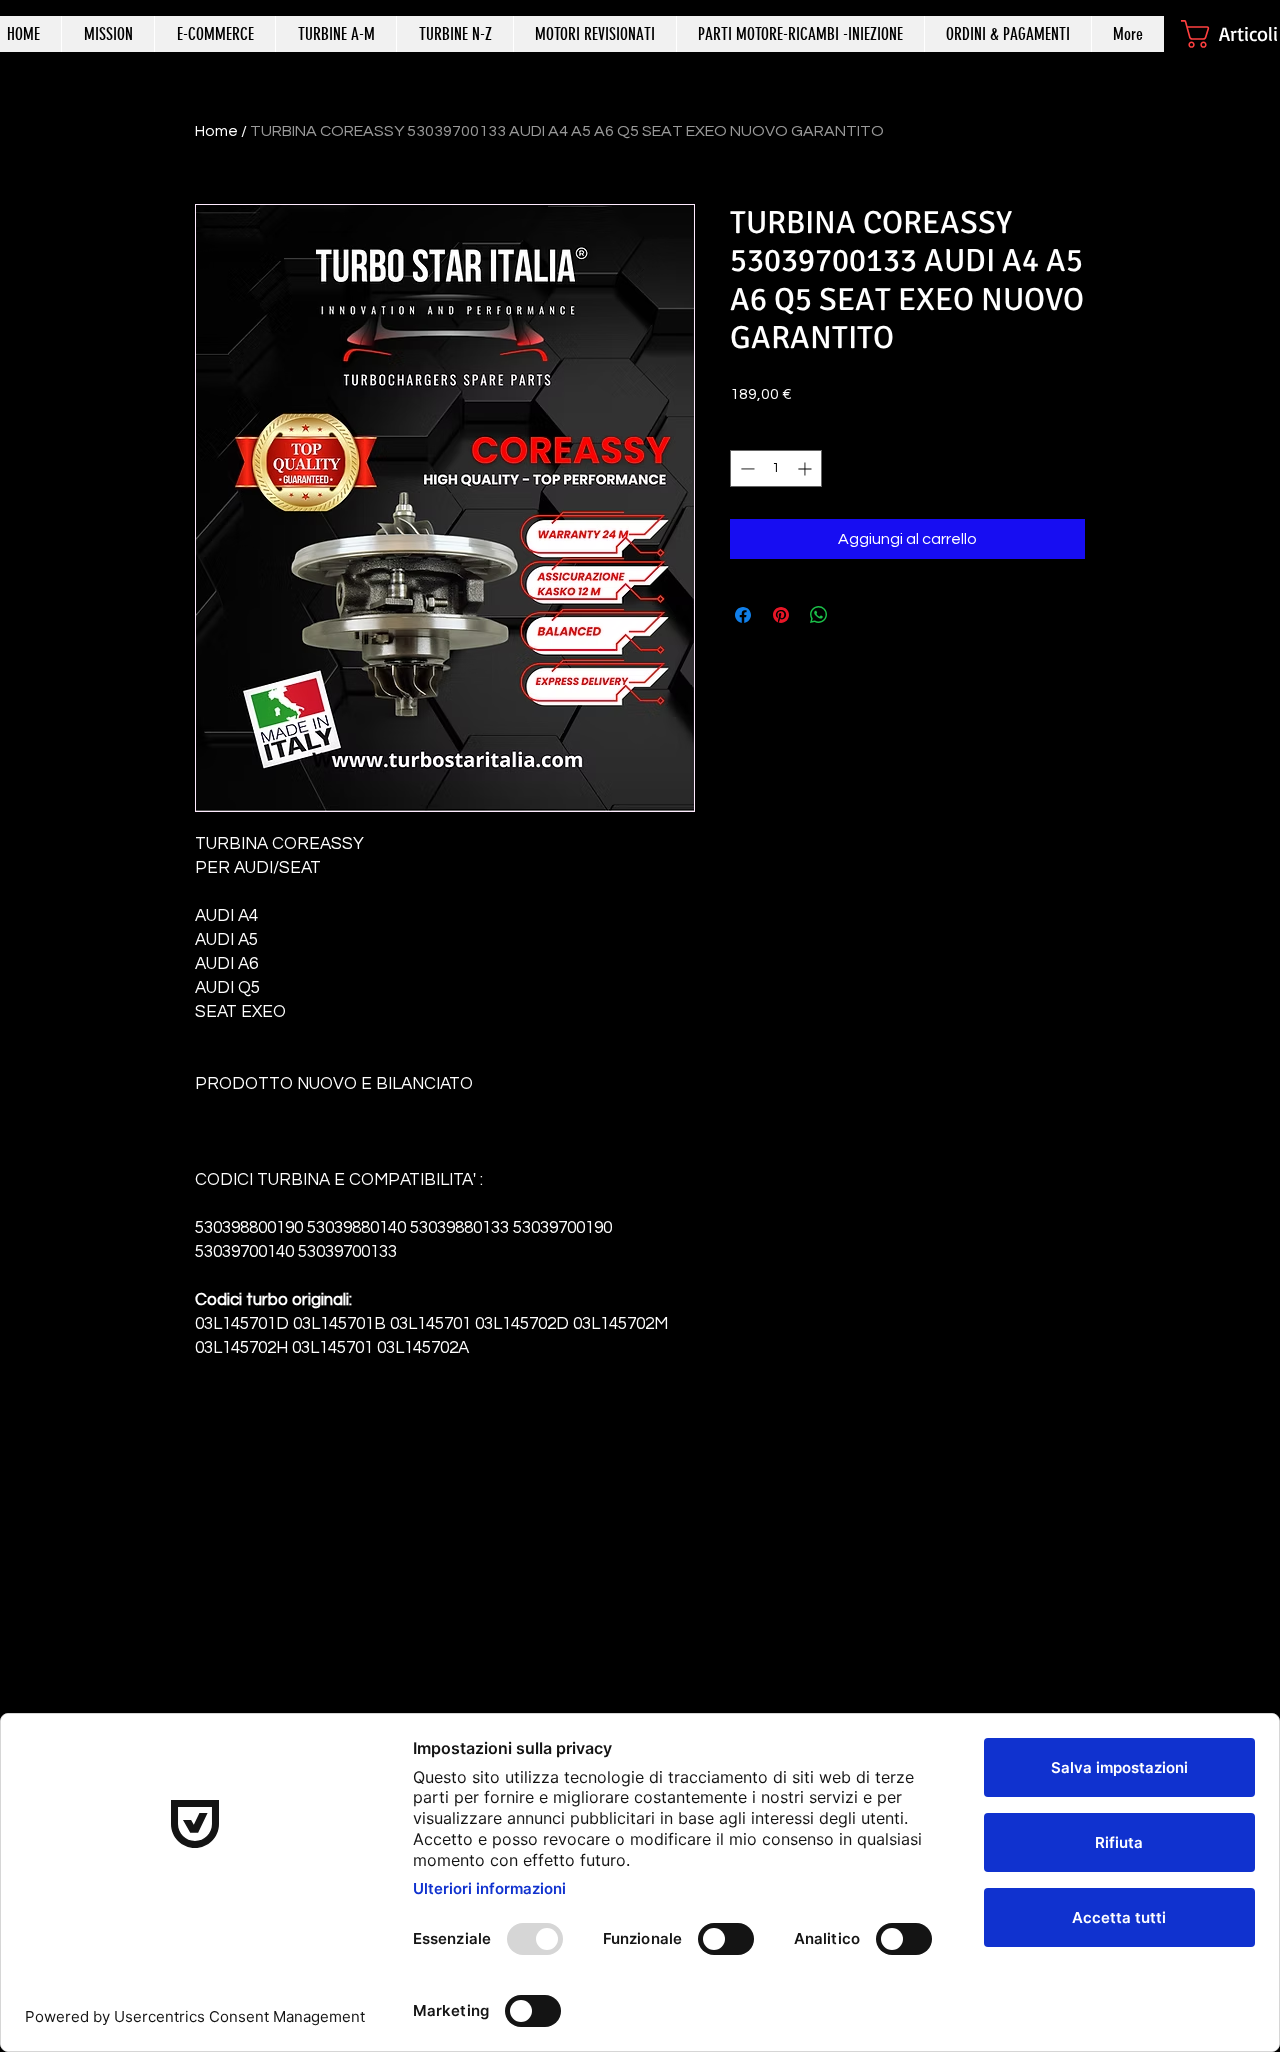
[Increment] (806, 468)
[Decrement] (745, 468)
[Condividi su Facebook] (743, 615)
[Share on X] (857, 615)
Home (216, 131)
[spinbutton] (776, 468)
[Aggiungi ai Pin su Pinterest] (781, 615)
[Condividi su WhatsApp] (819, 615)
